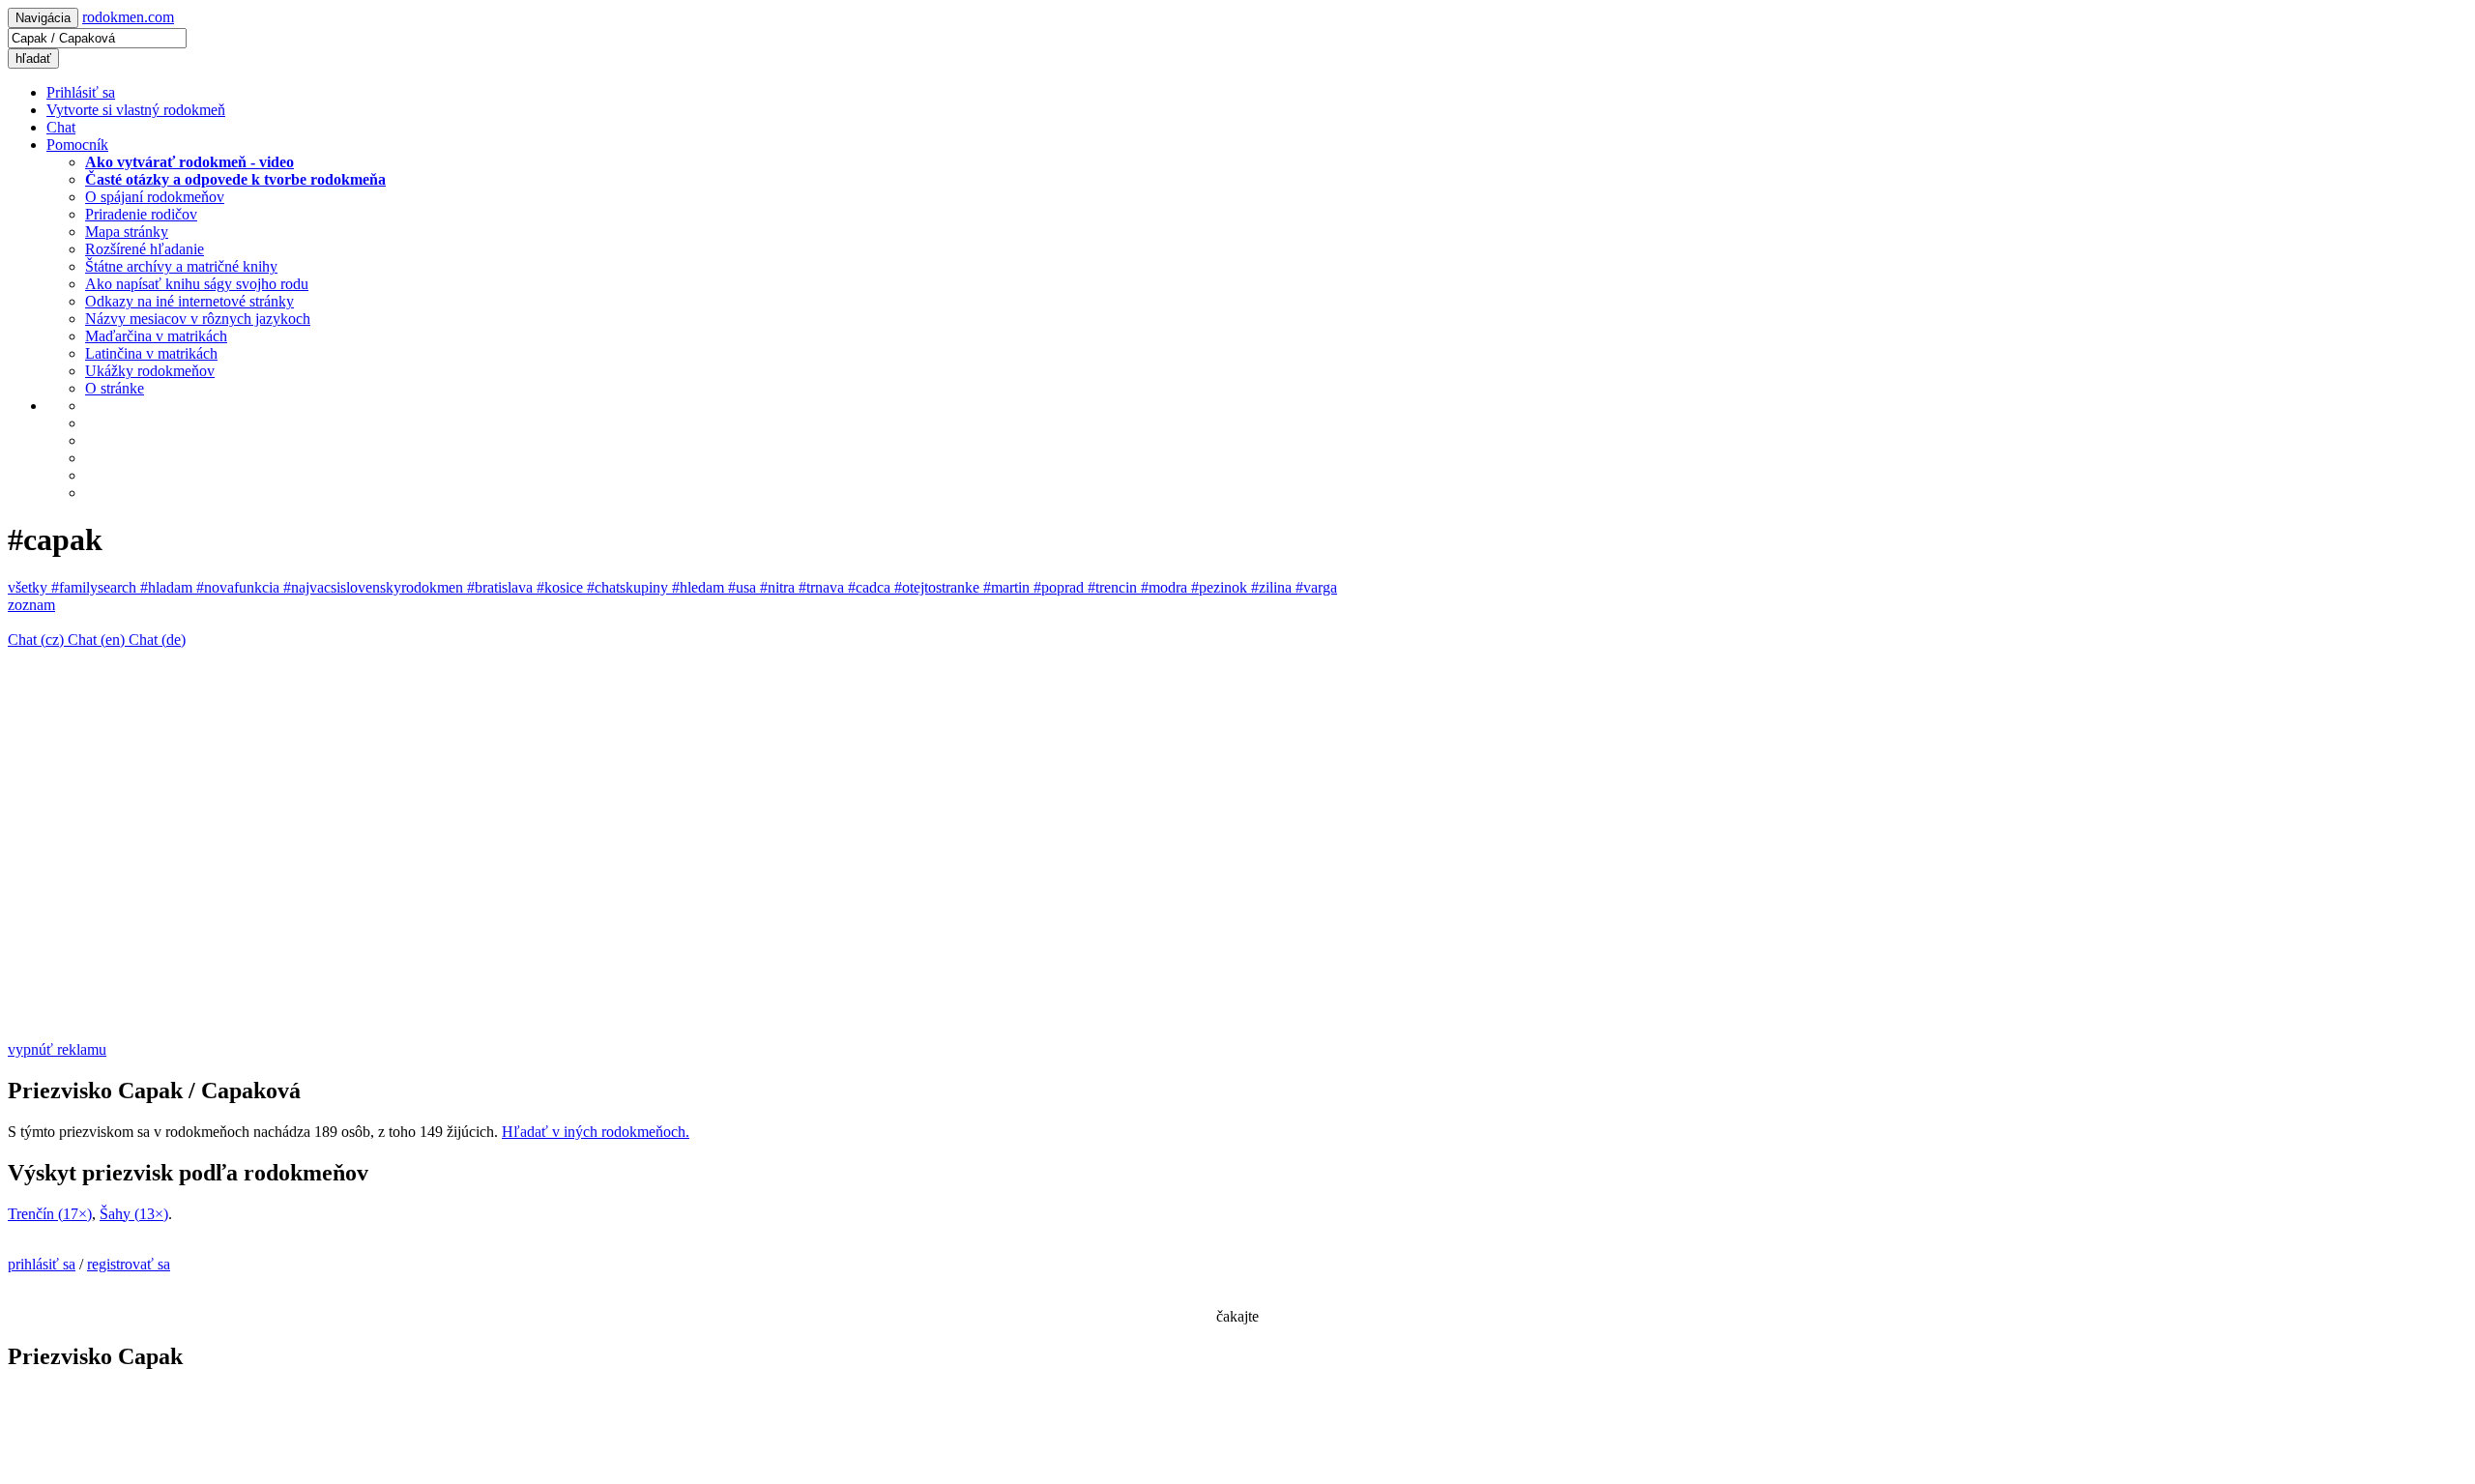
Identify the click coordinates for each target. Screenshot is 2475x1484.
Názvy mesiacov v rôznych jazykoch (198, 319)
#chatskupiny (629, 587)
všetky (29, 587)
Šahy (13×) (134, 1214)
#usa (744, 587)
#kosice (562, 587)
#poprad (1061, 587)
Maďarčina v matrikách (156, 336)
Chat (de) (157, 640)
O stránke (115, 388)
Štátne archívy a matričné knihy (181, 266)
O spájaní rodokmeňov (155, 197)
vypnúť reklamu (57, 1049)
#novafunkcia (240, 587)
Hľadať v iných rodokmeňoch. (596, 1132)
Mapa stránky (127, 232)
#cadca (871, 587)
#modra (1166, 587)
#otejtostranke (939, 587)
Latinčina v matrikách (151, 353)
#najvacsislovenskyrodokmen (375, 587)
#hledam (700, 587)
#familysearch (96, 587)
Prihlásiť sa (81, 92)
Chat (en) (98, 640)
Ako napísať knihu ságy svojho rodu (197, 284)
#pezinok (1221, 587)
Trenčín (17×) (50, 1214)
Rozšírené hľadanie (145, 249)
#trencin (1114, 587)
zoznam (31, 605)
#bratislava (502, 587)
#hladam (168, 587)
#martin (1008, 587)
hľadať (33, 58)
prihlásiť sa (42, 1264)
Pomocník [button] (77, 145)
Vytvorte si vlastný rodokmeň (136, 110)
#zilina (1273, 587)
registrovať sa (129, 1264)
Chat (61, 127)
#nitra (779, 587)
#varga (1316, 587)
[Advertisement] (588, 888)
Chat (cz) (38, 640)
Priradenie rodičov (141, 214)
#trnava (823, 587)
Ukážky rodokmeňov (150, 371)
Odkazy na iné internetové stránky (189, 301)
